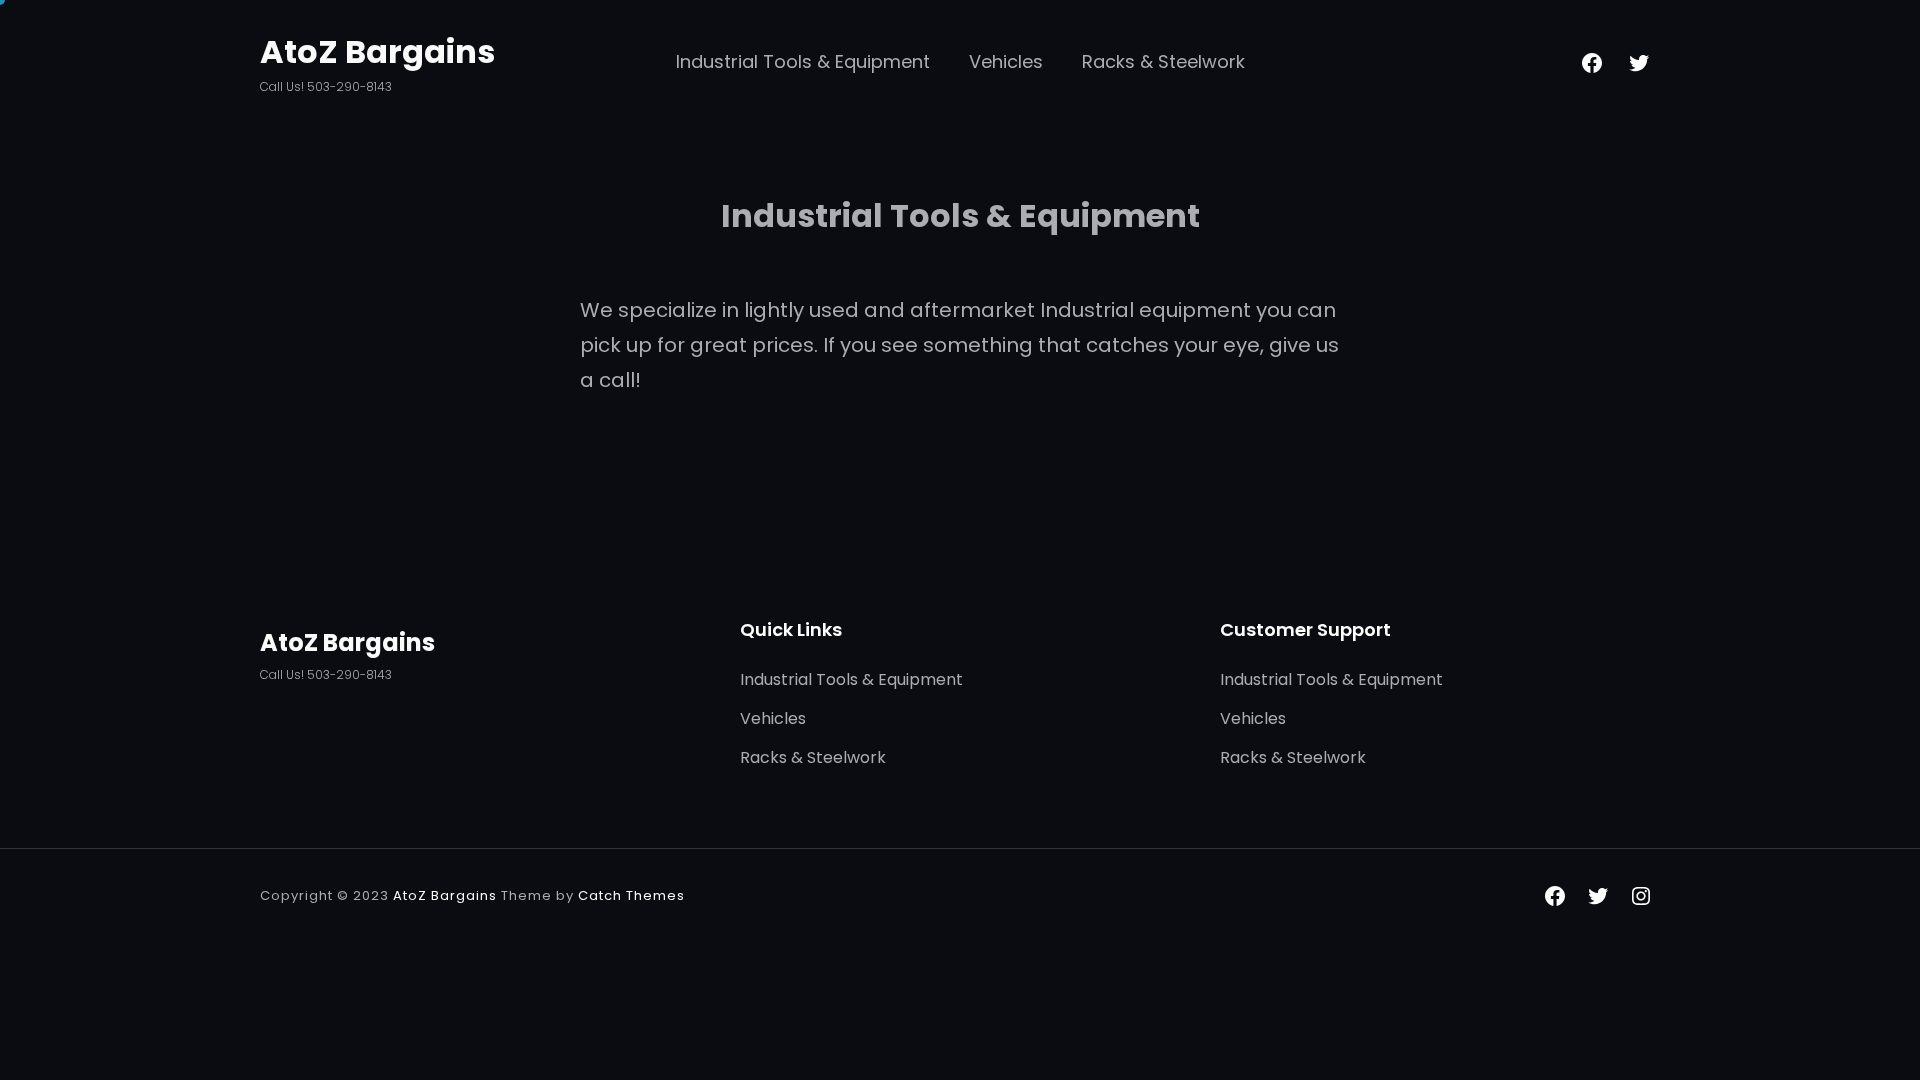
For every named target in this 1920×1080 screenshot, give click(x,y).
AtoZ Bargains (377, 51)
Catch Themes (631, 895)
